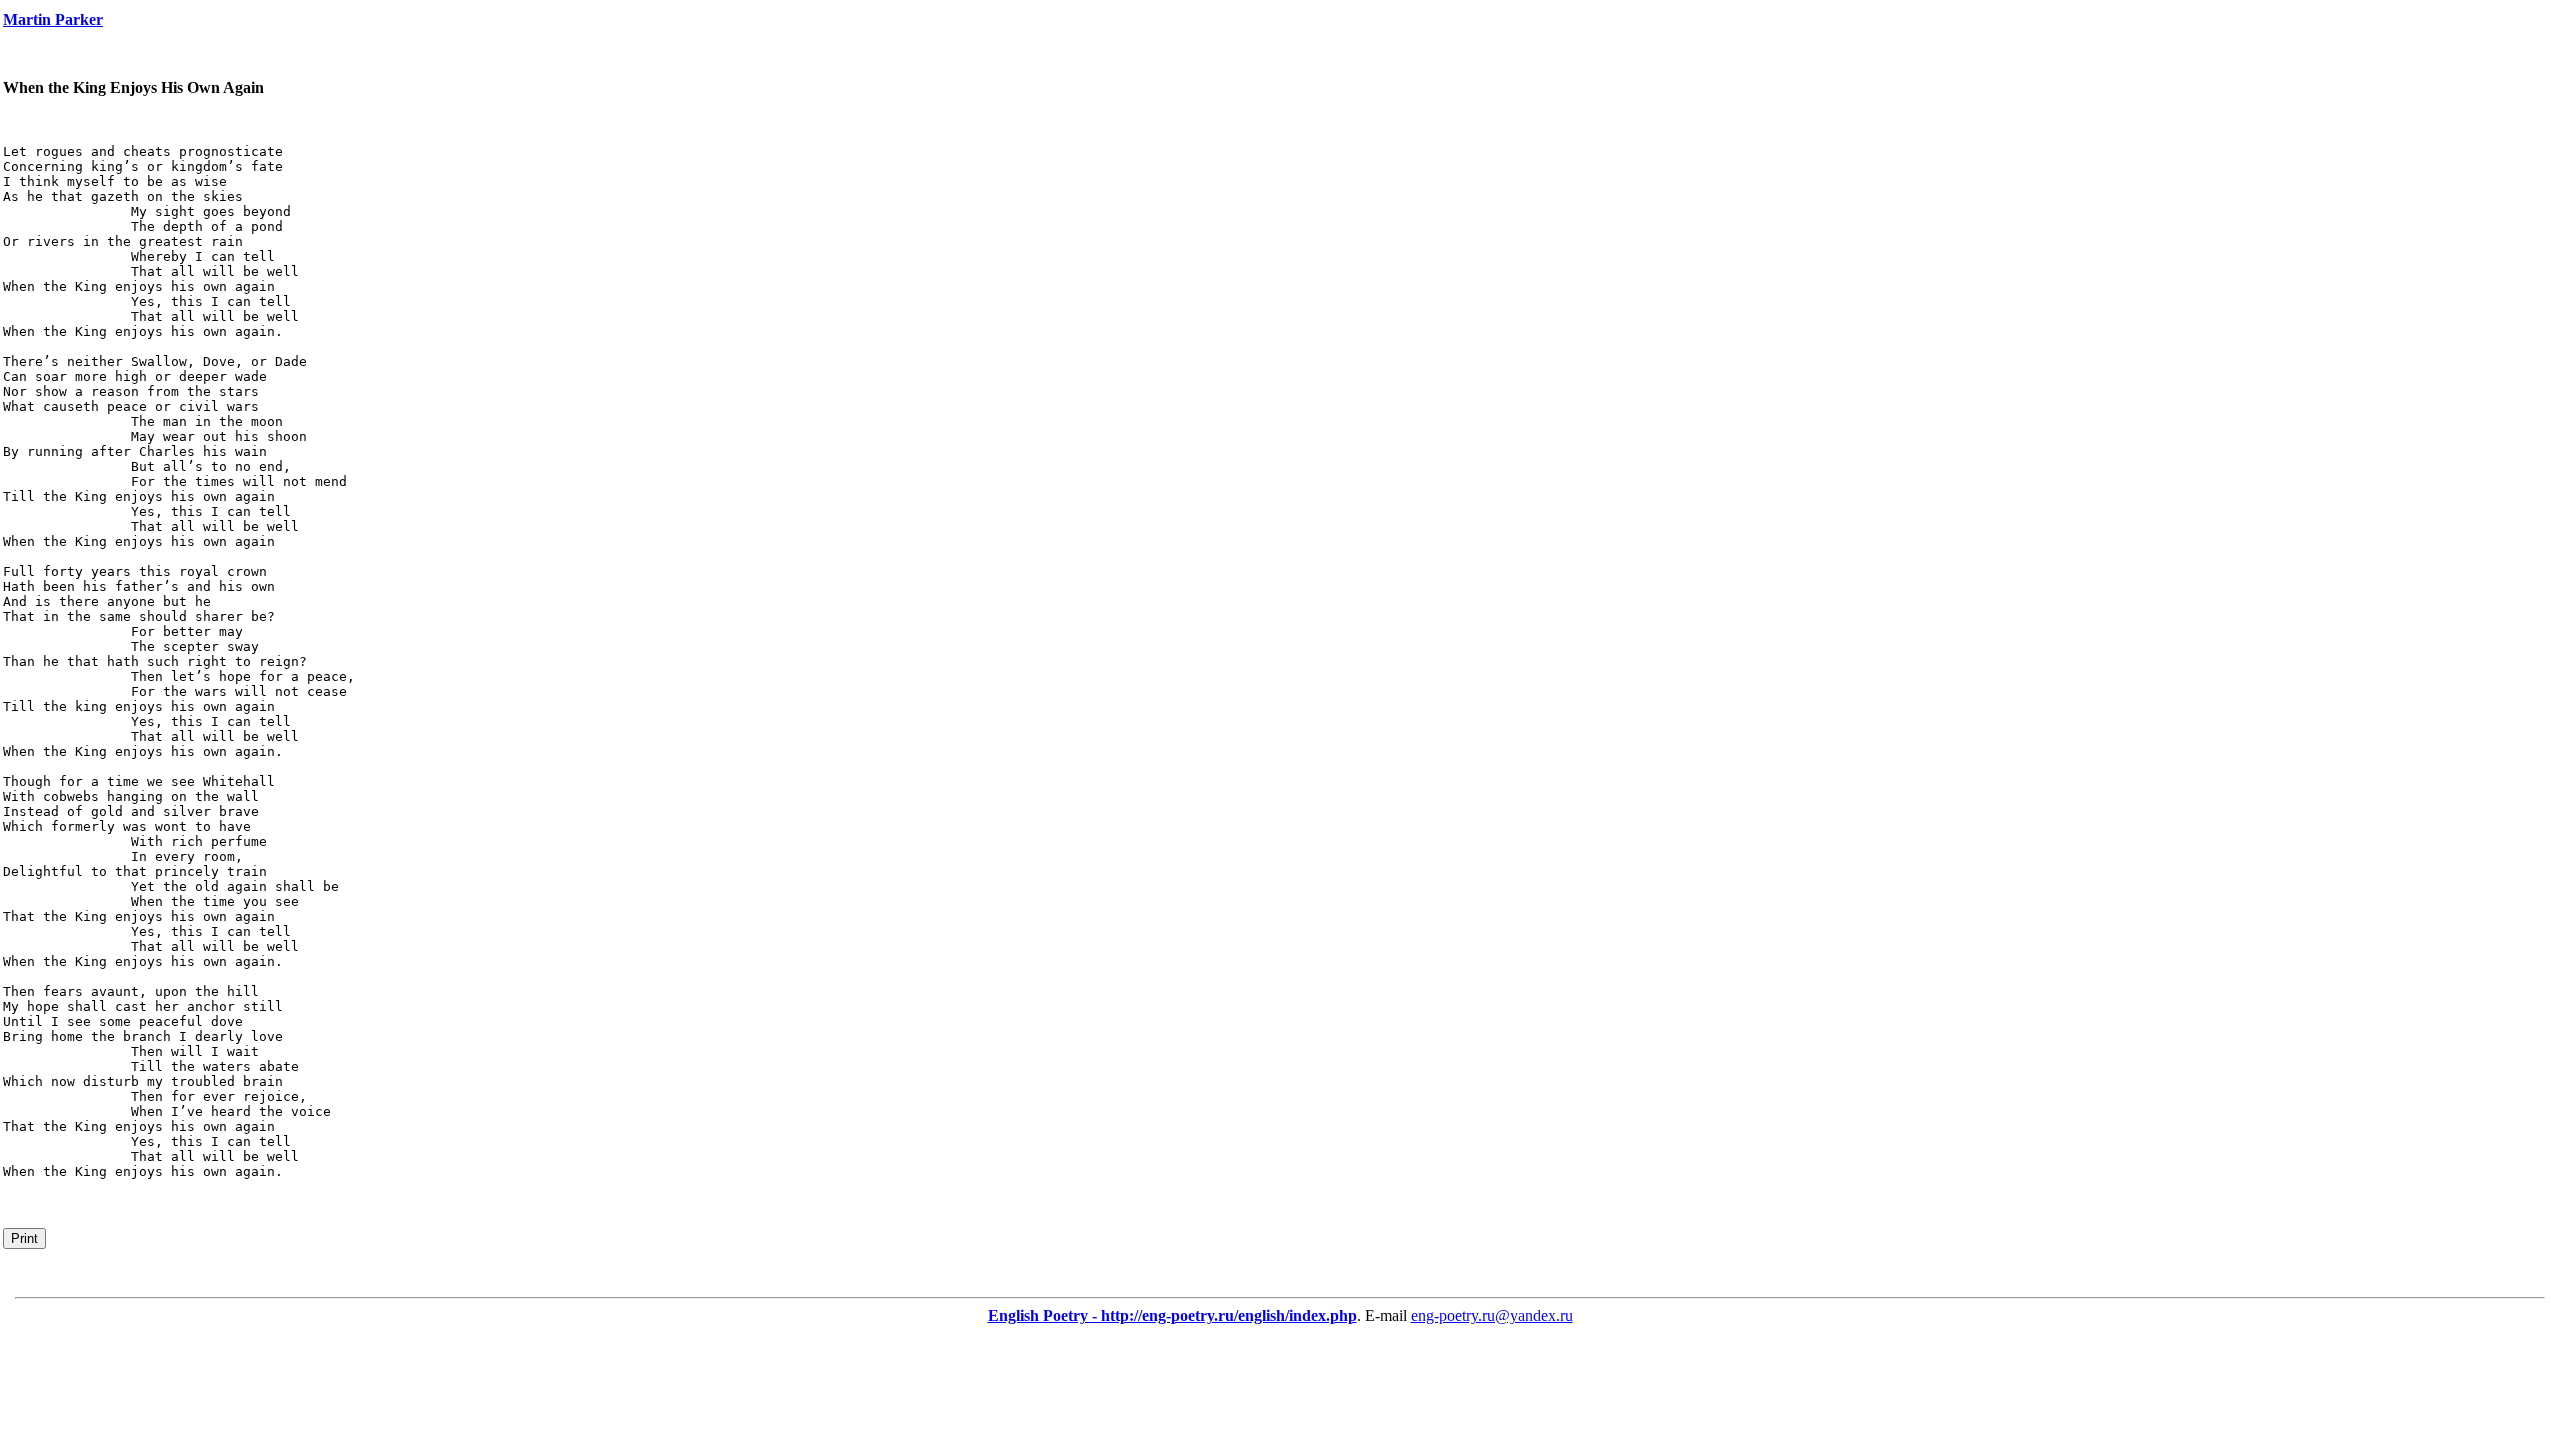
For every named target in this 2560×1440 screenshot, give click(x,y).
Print (24, 1238)
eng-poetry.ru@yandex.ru (1492, 1315)
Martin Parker (53, 19)
